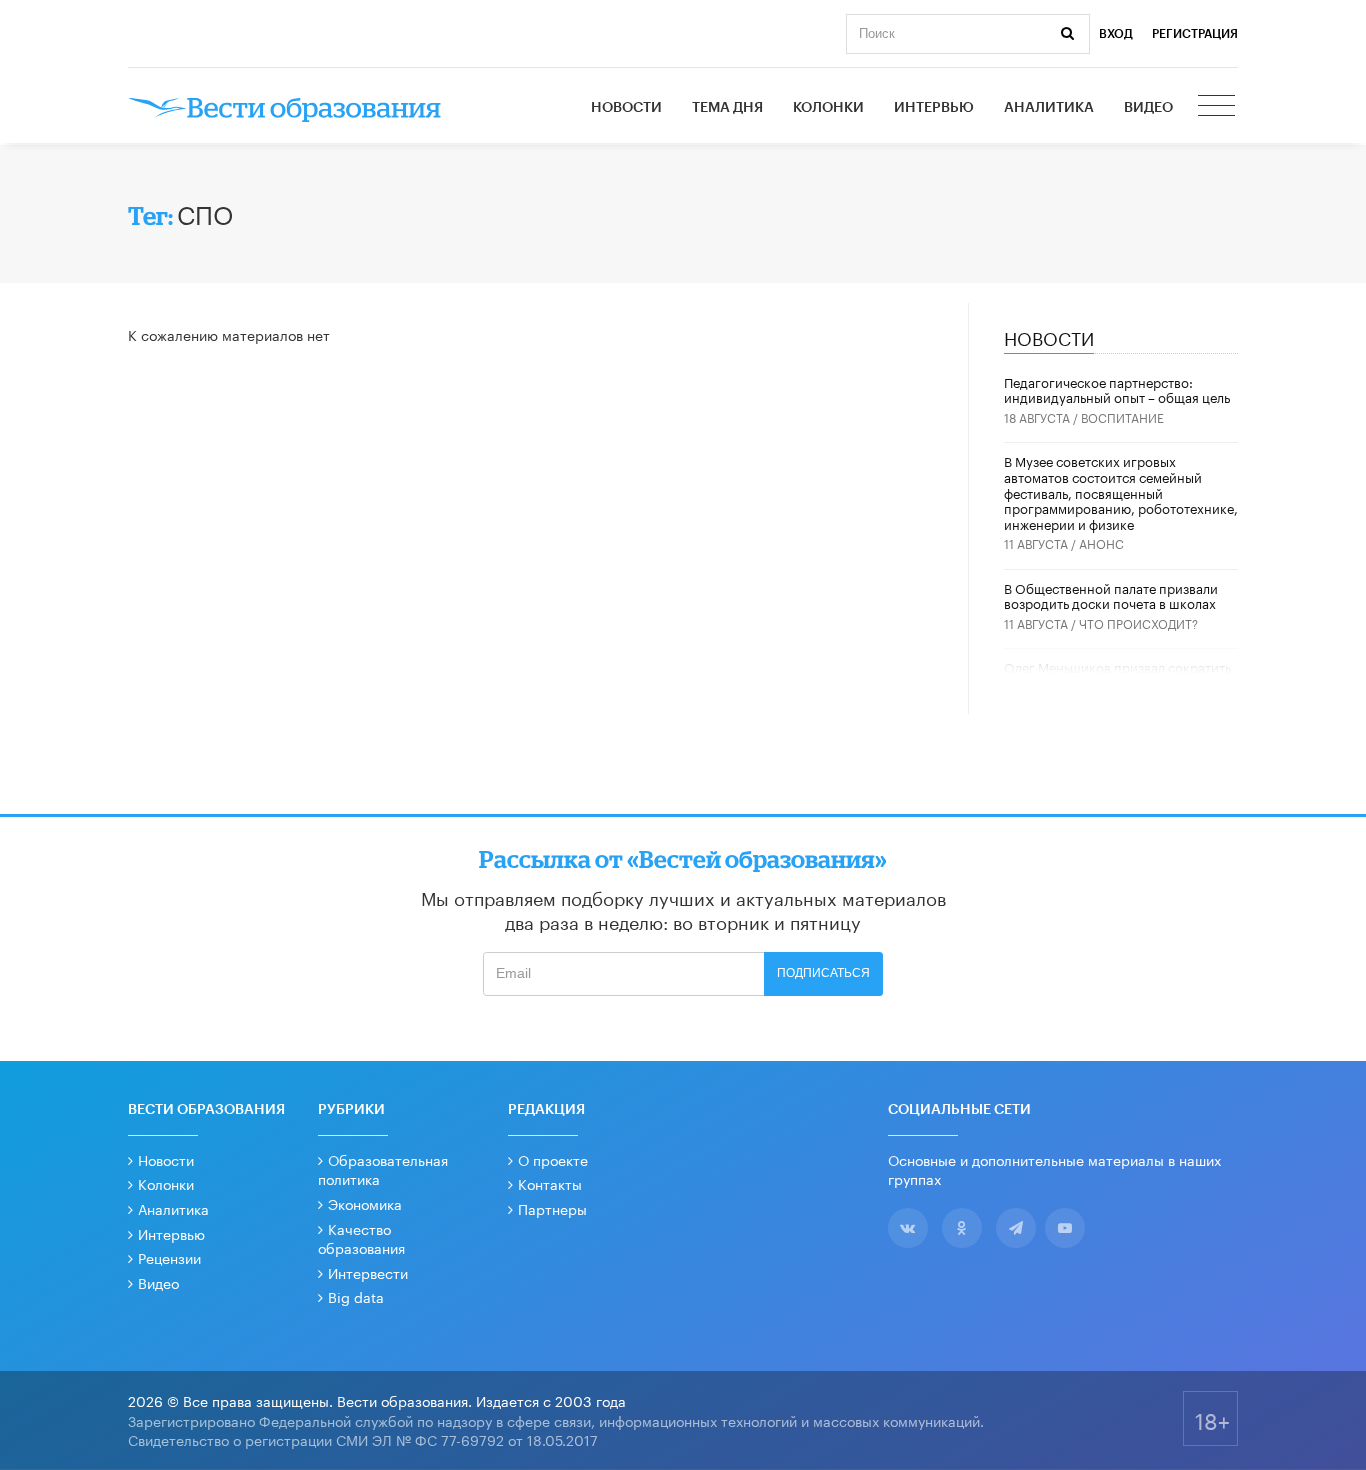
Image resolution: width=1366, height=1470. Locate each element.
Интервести (368, 1272)
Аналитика (1049, 108)
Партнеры (552, 1208)
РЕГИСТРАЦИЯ (1195, 34)
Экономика (365, 1203)
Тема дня (727, 108)
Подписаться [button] (823, 973)
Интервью (934, 108)
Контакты (550, 1183)
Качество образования (361, 1238)
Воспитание (1122, 416)
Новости (626, 108)
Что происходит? (1138, 622)
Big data (356, 1296)
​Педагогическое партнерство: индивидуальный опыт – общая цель (1117, 389)
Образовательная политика (383, 1169)
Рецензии (169, 1257)
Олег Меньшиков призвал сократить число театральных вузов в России (1117, 674)
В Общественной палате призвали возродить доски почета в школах (1111, 595)
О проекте (553, 1159)
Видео (1148, 108)
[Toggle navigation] (1218, 108)
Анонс (1101, 542)
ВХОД (1116, 34)
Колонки (828, 108)
